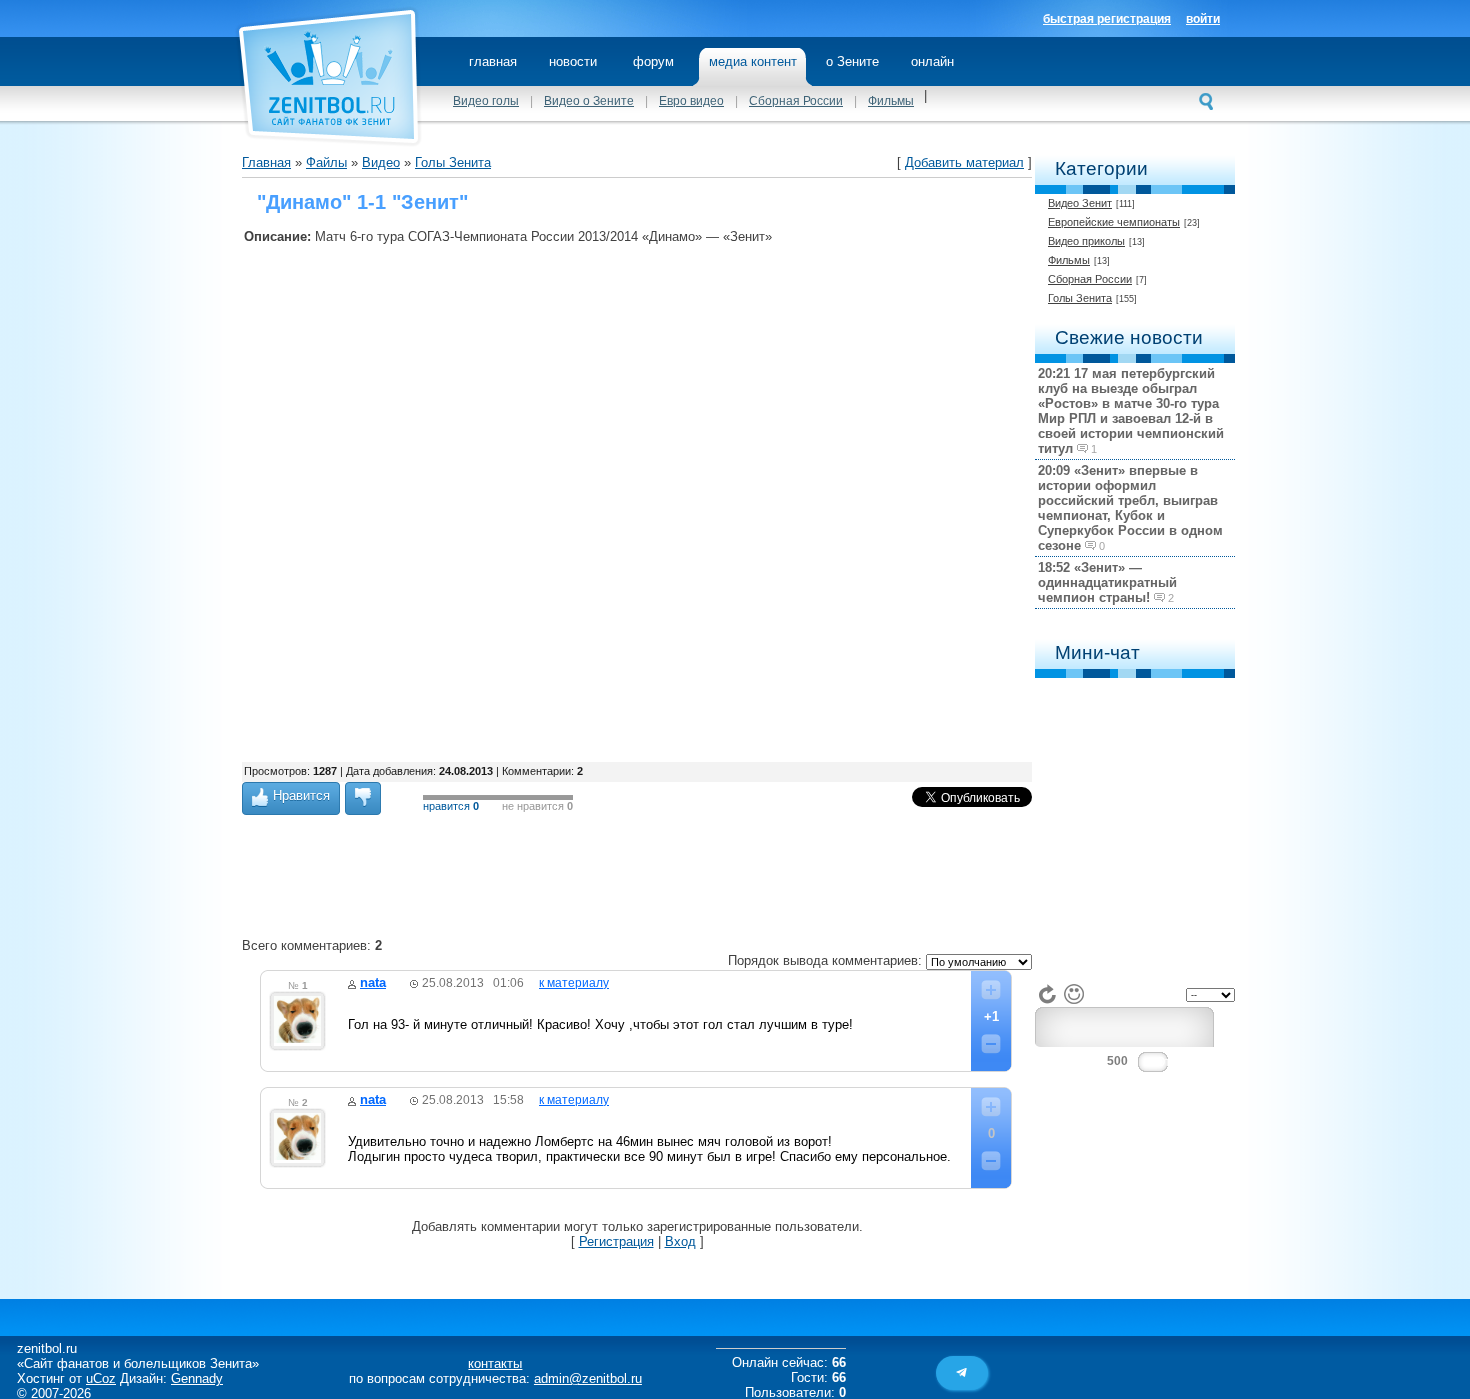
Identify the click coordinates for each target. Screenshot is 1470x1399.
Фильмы (891, 101)
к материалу (574, 983)
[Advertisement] (608, 712)
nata (373, 982)
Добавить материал (964, 162)
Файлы (326, 162)
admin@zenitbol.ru (588, 1378)
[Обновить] (1048, 994)
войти (1203, 19)
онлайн (932, 61)
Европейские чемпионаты (1114, 222)
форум (653, 61)
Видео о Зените (589, 101)
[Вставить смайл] (1074, 994)
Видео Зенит (1080, 203)
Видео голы (486, 101)
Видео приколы (1086, 241)
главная (493, 61)
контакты (495, 1363)
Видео (381, 162)
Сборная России (796, 101)
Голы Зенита (1080, 298)
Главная (266, 162)
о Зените (852, 61)
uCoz (101, 1378)
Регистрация (616, 1241)
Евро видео (691, 101)
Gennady (197, 1378)
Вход (680, 1241)
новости (573, 61)
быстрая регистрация (1107, 19)
